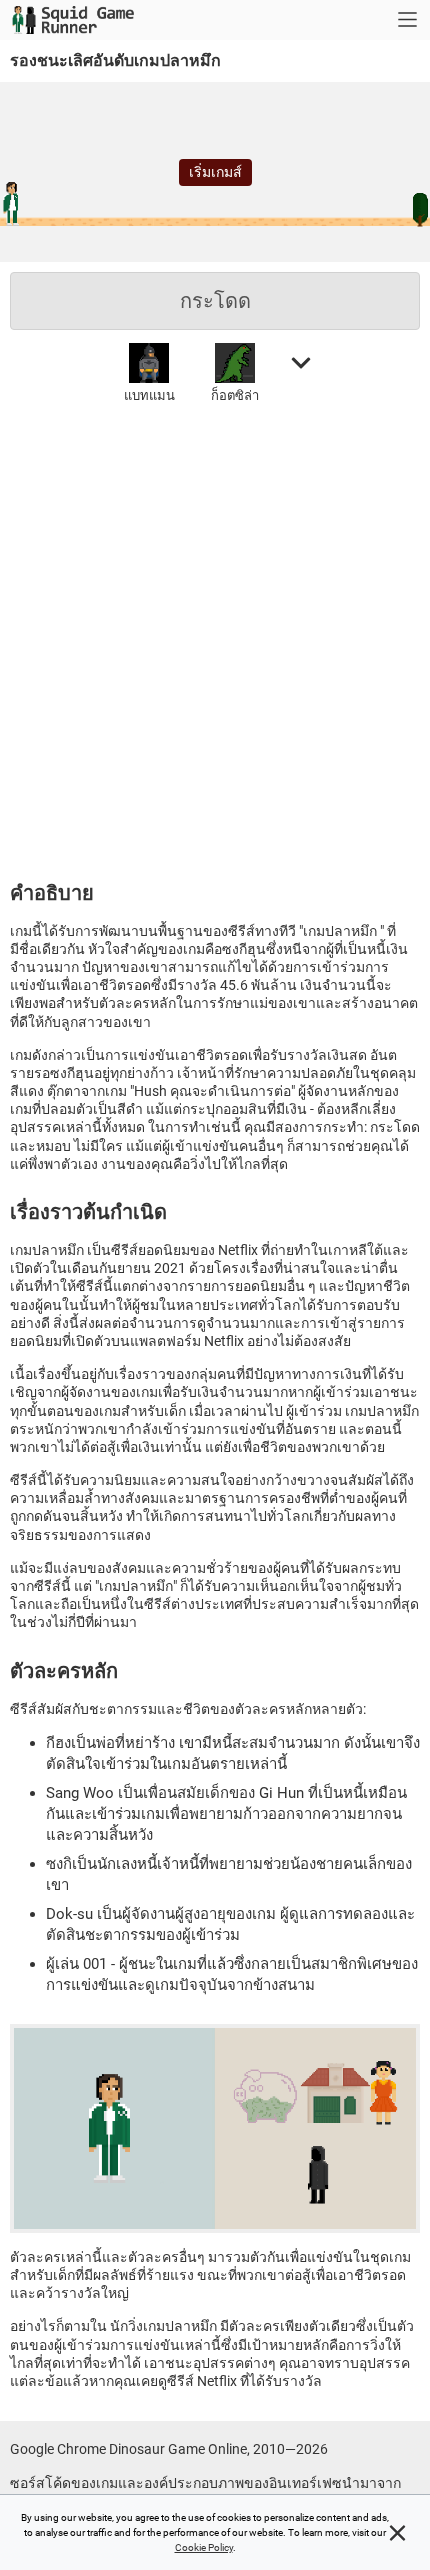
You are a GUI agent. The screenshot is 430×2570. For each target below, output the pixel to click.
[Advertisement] (215, 639)
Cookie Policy (204, 2547)
